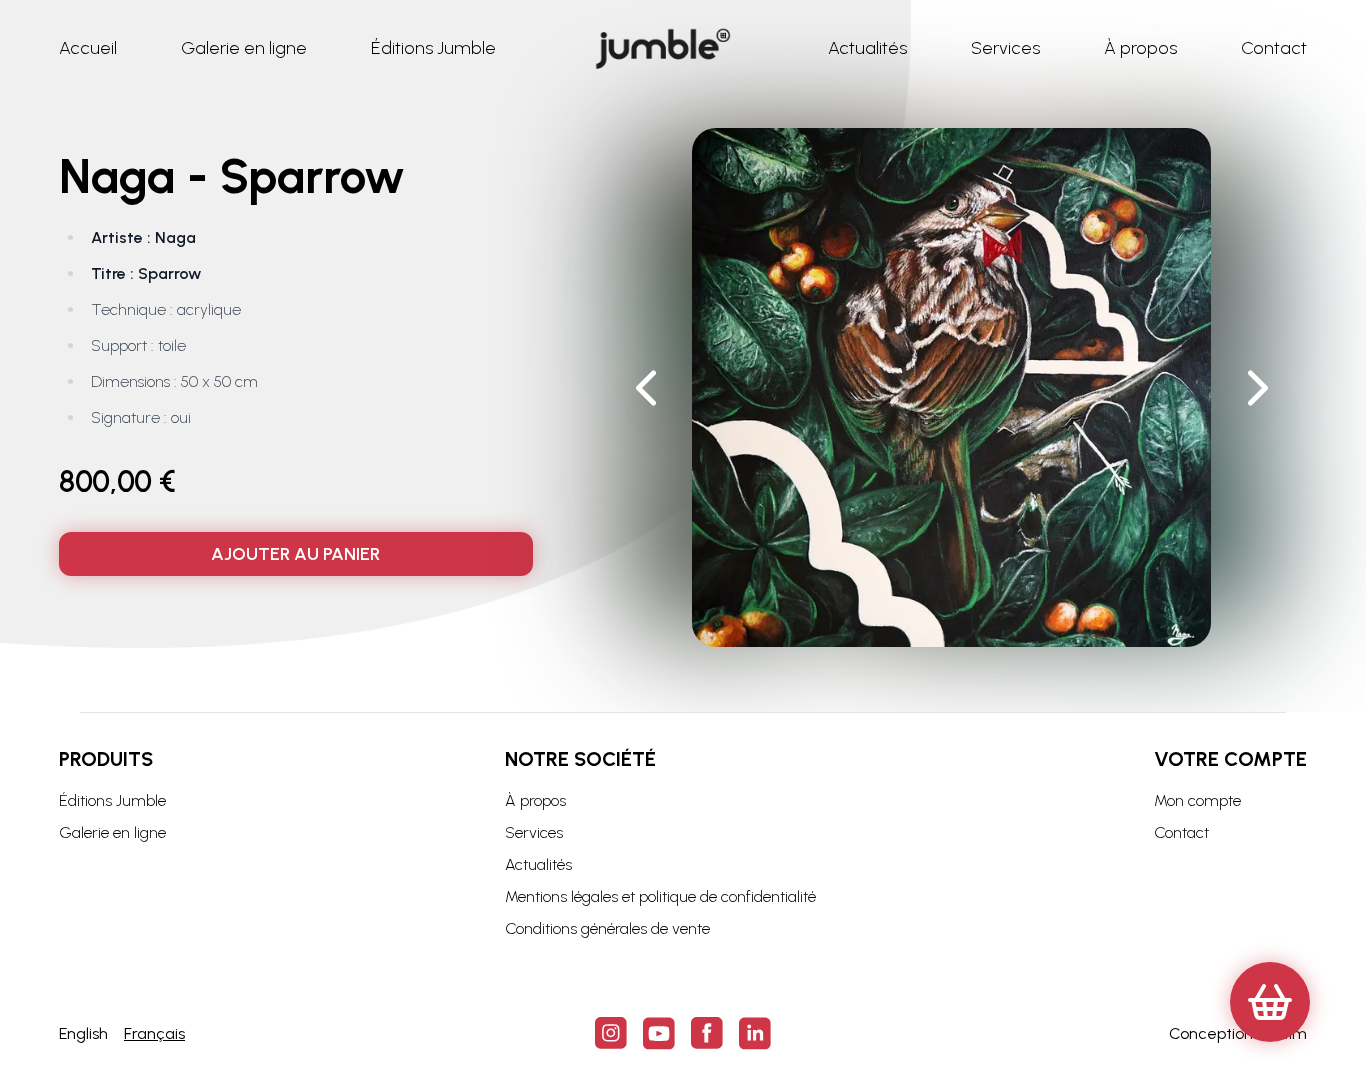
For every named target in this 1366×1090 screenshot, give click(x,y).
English (83, 1033)
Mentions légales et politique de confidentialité (660, 896)
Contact (1181, 832)
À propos (535, 800)
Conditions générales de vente (607, 928)
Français (154, 1033)
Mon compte (1197, 800)
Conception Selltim (1238, 1033)
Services (534, 832)
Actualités (538, 864)
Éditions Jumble (112, 800)
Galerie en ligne (112, 832)
